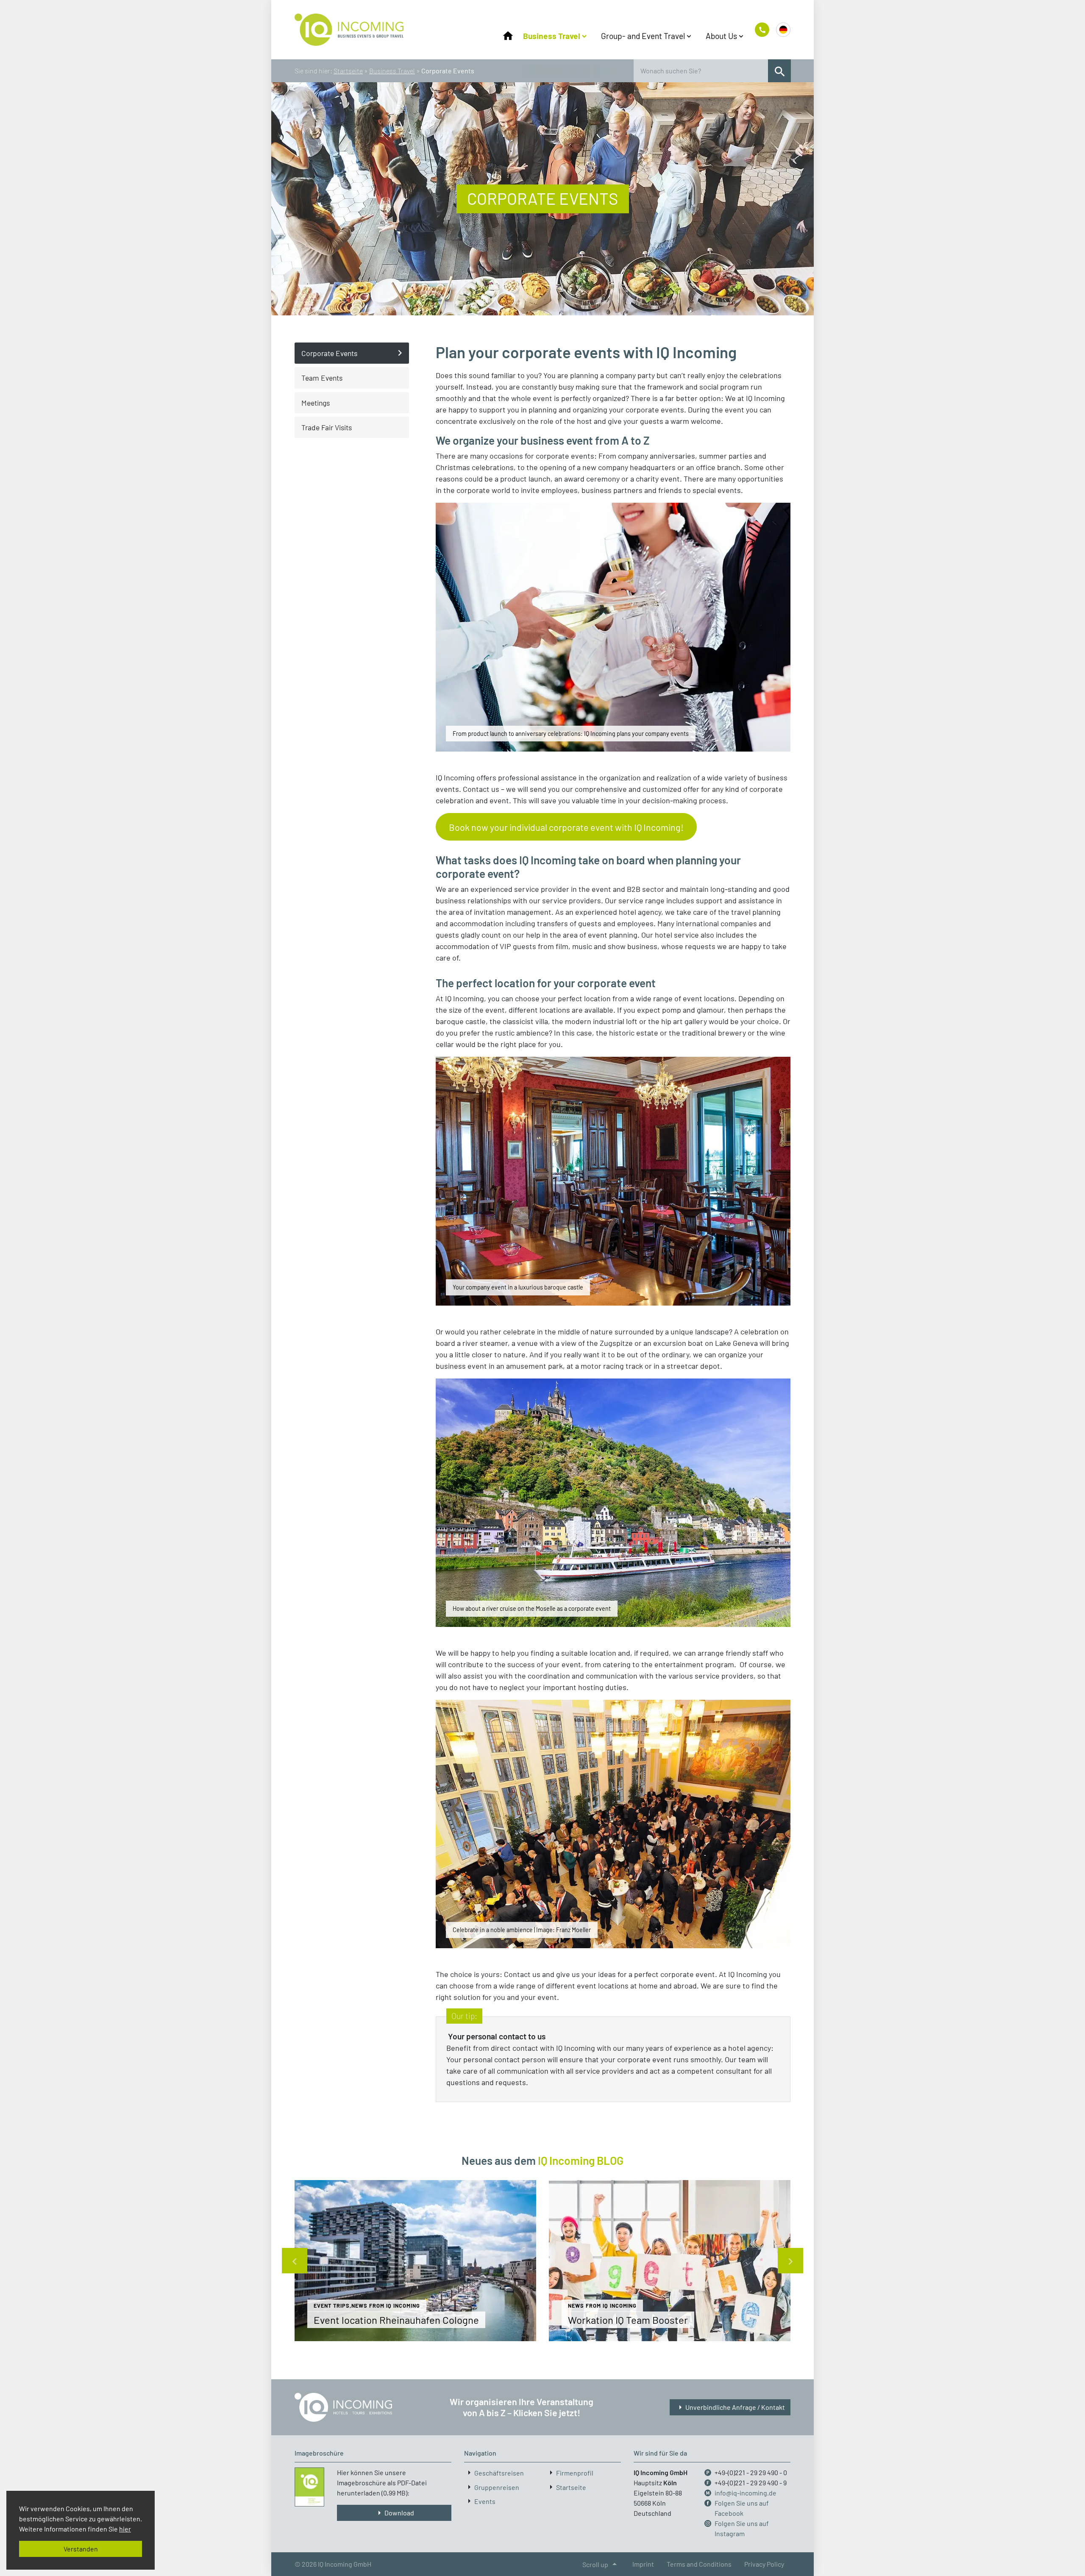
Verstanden (81, 2549)
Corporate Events (329, 353)
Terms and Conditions (699, 2564)
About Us (721, 36)
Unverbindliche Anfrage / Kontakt (730, 2407)
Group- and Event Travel (643, 36)
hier (125, 2529)
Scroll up (601, 2564)
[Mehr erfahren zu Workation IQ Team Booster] (670, 2261)
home (508, 36)
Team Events (322, 378)
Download (394, 2513)
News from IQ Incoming (386, 2306)
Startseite (348, 71)
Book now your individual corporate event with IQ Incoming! (566, 827)
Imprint (643, 2564)
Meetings (316, 403)
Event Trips (332, 2306)
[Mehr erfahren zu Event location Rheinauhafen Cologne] (415, 2261)
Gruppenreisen (497, 2487)
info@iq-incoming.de (746, 2493)
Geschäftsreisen (499, 2473)
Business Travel (552, 36)
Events (485, 2501)
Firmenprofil (575, 2473)
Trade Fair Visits (327, 427)
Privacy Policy (764, 2564)
